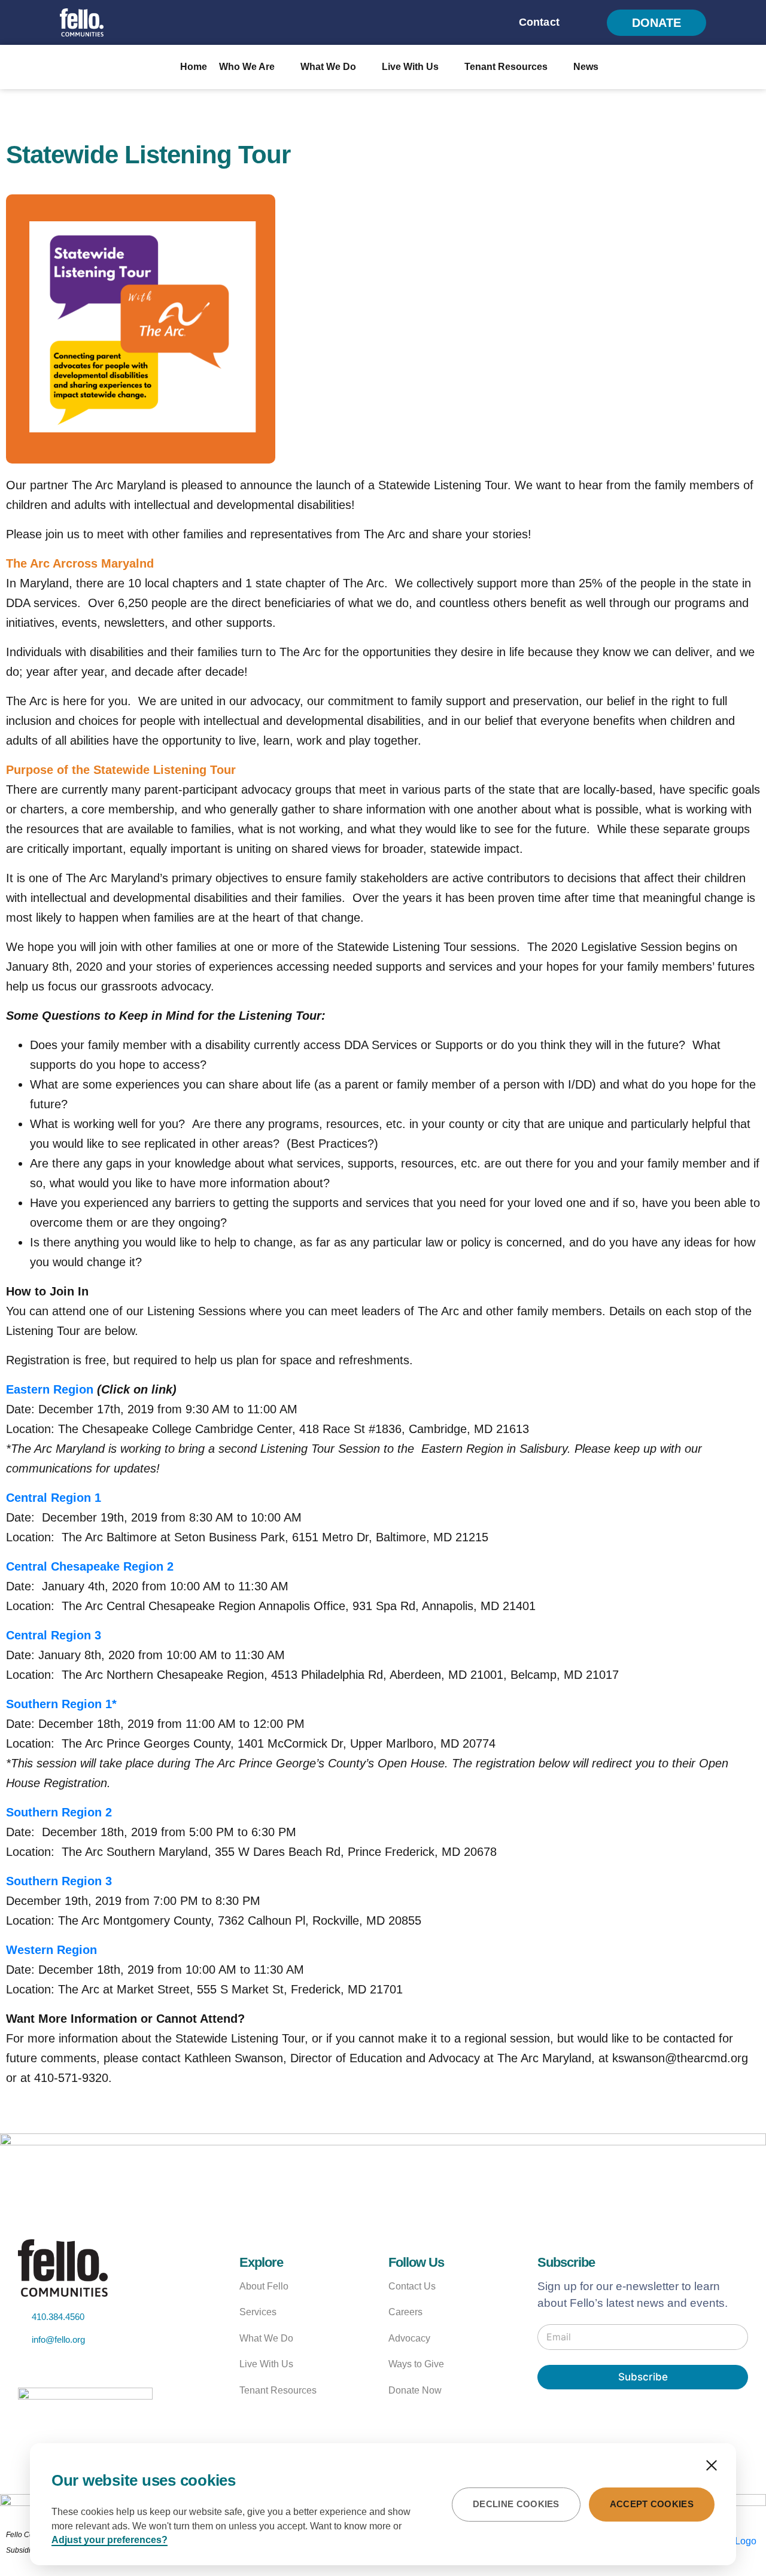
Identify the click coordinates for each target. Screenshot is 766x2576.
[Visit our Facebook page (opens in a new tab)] (56, 2368)
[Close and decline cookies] (712, 2465)
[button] (586, 23)
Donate (656, 23)
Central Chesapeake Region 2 (90, 1566)
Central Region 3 (54, 1635)
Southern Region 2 (59, 1812)
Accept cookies (652, 2504)
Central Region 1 (54, 1498)
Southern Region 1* (61, 1704)
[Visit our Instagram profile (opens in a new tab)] (84, 2368)
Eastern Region (50, 1389)
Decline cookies (516, 2504)
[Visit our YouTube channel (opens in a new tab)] (29, 2368)
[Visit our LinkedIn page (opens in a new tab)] (112, 2368)
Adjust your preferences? (110, 2540)
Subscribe (643, 2377)
